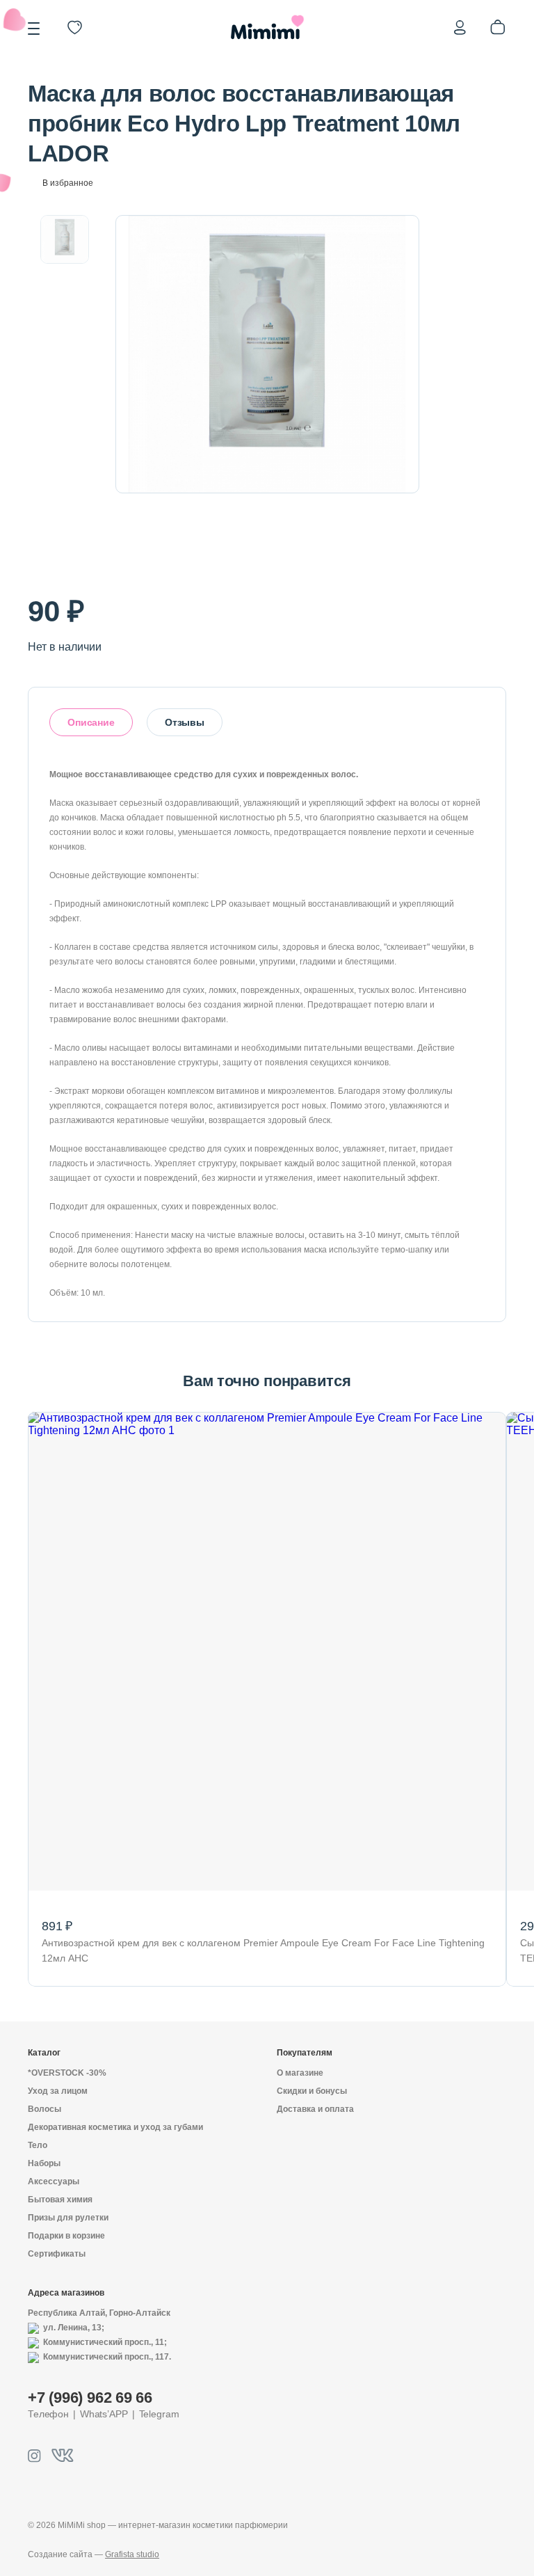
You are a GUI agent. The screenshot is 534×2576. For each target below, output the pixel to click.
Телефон (48, 2414)
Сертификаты (57, 2254)
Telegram (159, 2414)
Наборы (44, 2163)
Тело (38, 2145)
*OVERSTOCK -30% (67, 2073)
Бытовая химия (60, 2200)
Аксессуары (54, 2181)
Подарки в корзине (66, 2236)
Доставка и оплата (315, 2109)
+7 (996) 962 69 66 (90, 2398)
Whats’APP (104, 2414)
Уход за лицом (58, 2091)
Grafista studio (132, 2554)
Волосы (44, 2109)
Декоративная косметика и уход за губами (115, 2127)
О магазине (300, 2073)
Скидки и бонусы (312, 2091)
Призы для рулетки (68, 2218)
